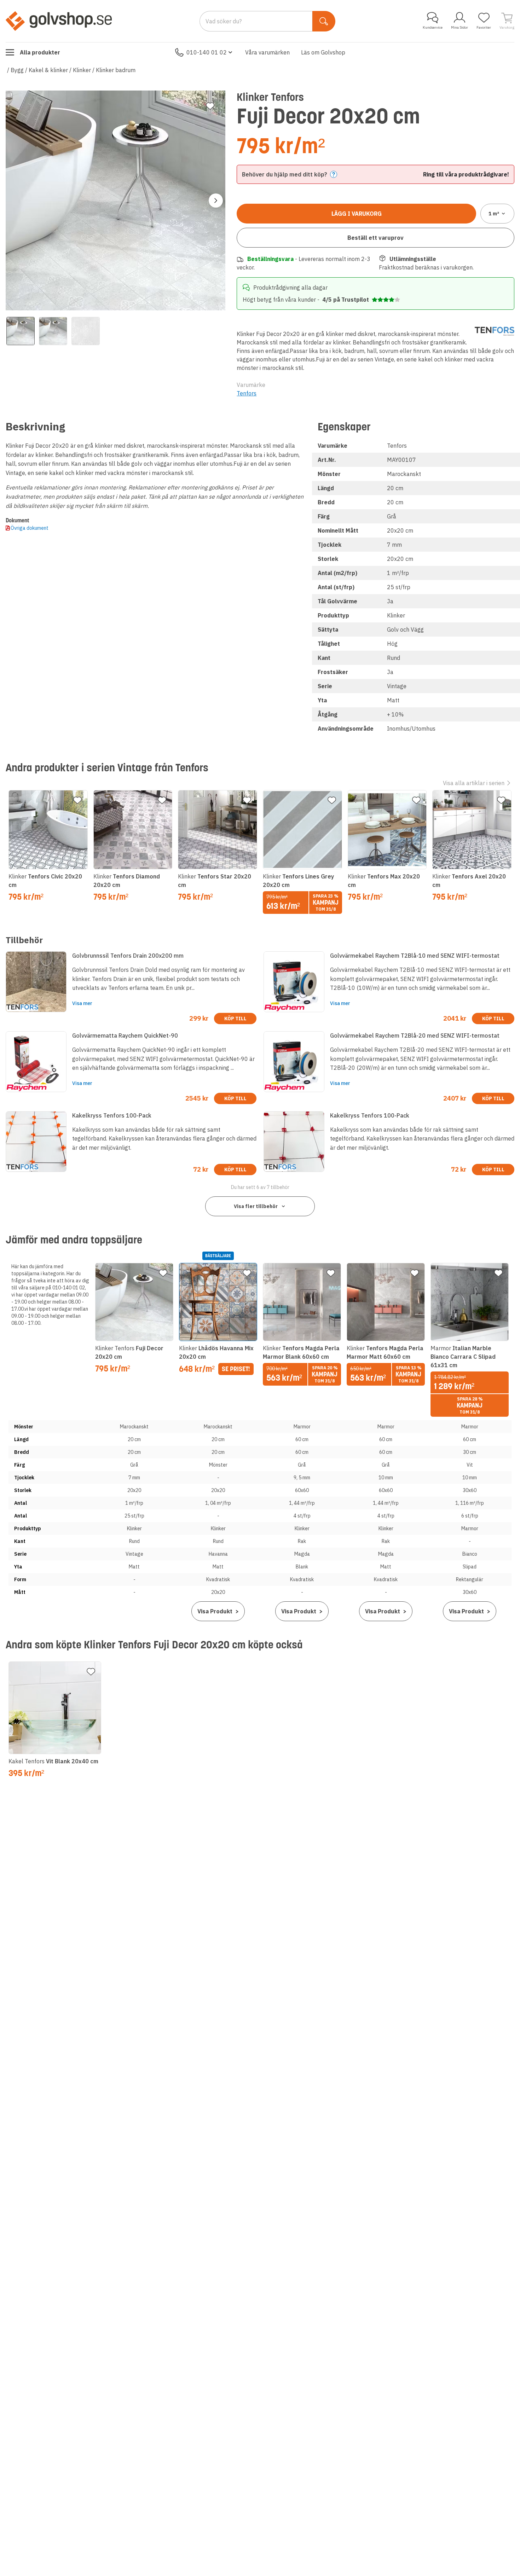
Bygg (17, 70)
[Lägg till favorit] (210, 106)
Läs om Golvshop (323, 52)
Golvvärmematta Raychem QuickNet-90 (125, 1035)
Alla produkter (40, 52)
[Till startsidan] (59, 21)
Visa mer (82, 1003)
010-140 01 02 (207, 52)
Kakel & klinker (48, 70)
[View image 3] (86, 331)
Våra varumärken (267, 52)
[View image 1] (21, 331)
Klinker (82, 70)
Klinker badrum (116, 70)
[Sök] (324, 21)
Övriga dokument (30, 528)
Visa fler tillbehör (256, 1206)
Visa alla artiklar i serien (474, 783)
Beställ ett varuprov (375, 238)
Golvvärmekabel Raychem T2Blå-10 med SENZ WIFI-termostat (415, 956)
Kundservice (433, 27)
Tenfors (247, 393)
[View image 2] (53, 331)
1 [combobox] (494, 214)
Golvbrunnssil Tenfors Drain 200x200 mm (128, 956)
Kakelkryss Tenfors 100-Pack (112, 1115)
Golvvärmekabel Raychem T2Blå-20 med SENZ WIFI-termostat (415, 1035)
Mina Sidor (460, 27)
